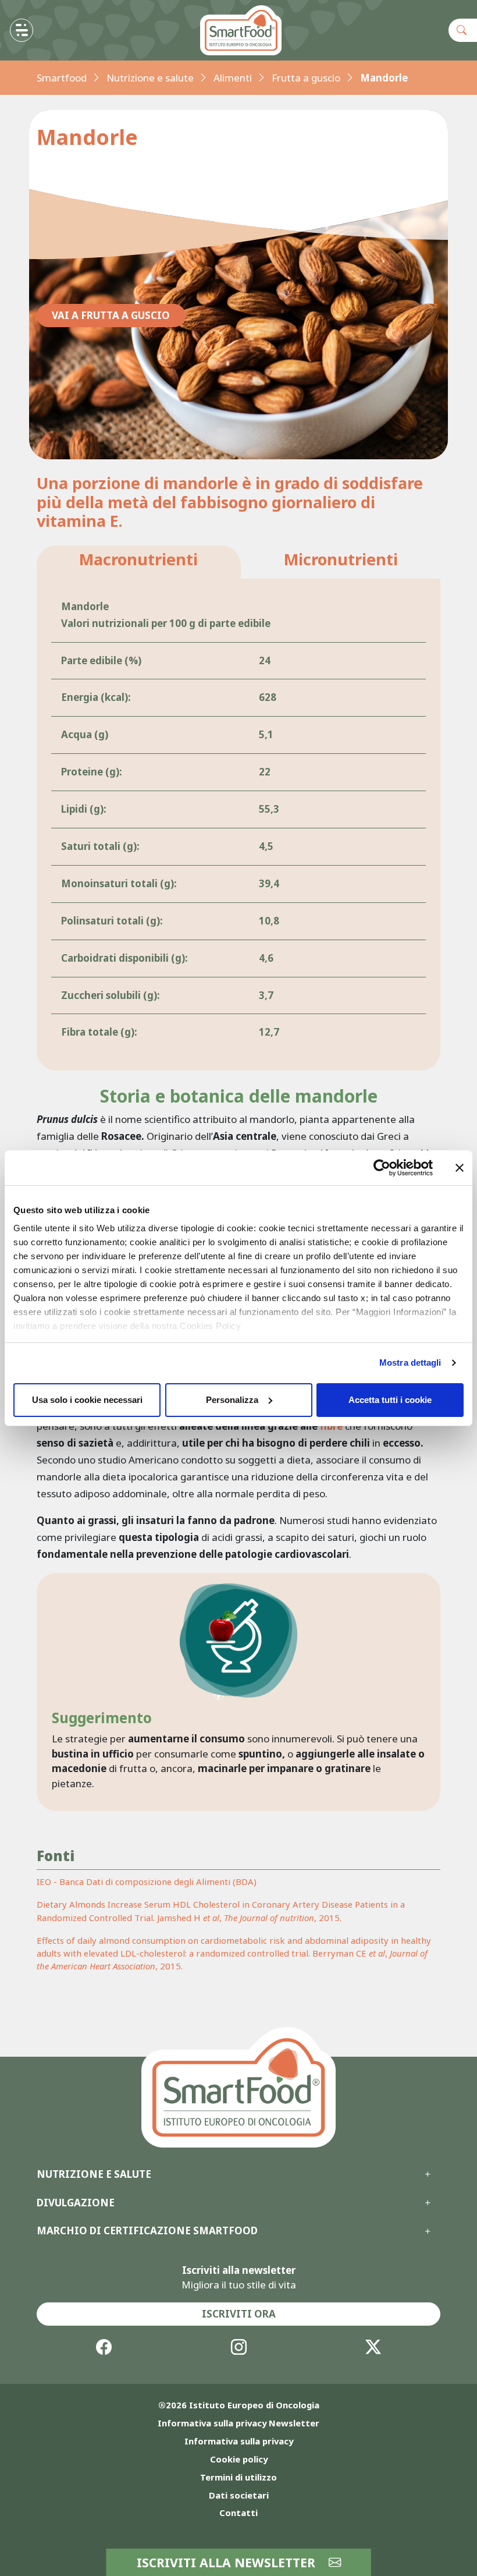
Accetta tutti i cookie (390, 1400)
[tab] (139, 562)
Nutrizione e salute (150, 78)
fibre (331, 1426)
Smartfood (62, 78)
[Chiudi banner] (460, 1168)
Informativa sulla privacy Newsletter (238, 2423)
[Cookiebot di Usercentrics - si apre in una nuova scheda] (382, 1168)
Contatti (238, 2513)
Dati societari (239, 2495)
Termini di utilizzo (238, 2477)
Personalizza (232, 1400)
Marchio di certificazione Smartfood (147, 2231)
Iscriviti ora (239, 2314)
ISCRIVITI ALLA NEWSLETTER (228, 2562)
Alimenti (233, 78)
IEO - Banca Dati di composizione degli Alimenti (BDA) (147, 1881)
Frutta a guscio (306, 78)
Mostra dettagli (410, 1363)
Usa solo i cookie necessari (87, 1400)
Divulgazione (76, 2203)
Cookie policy (239, 2459)
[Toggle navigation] (22, 30)
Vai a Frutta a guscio (111, 315)
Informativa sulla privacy (239, 2441)
